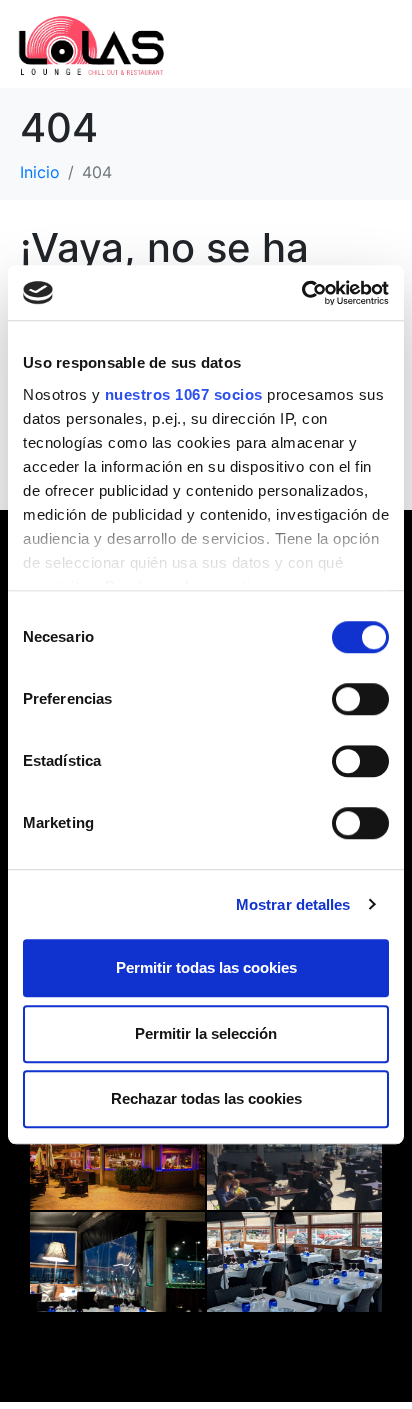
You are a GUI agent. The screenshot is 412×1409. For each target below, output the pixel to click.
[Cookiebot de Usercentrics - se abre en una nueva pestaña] (301, 293)
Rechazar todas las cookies (206, 1098)
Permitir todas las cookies (206, 967)
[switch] (360, 699)
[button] (286, 43)
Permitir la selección (206, 1033)
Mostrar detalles (293, 904)
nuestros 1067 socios (184, 394)
